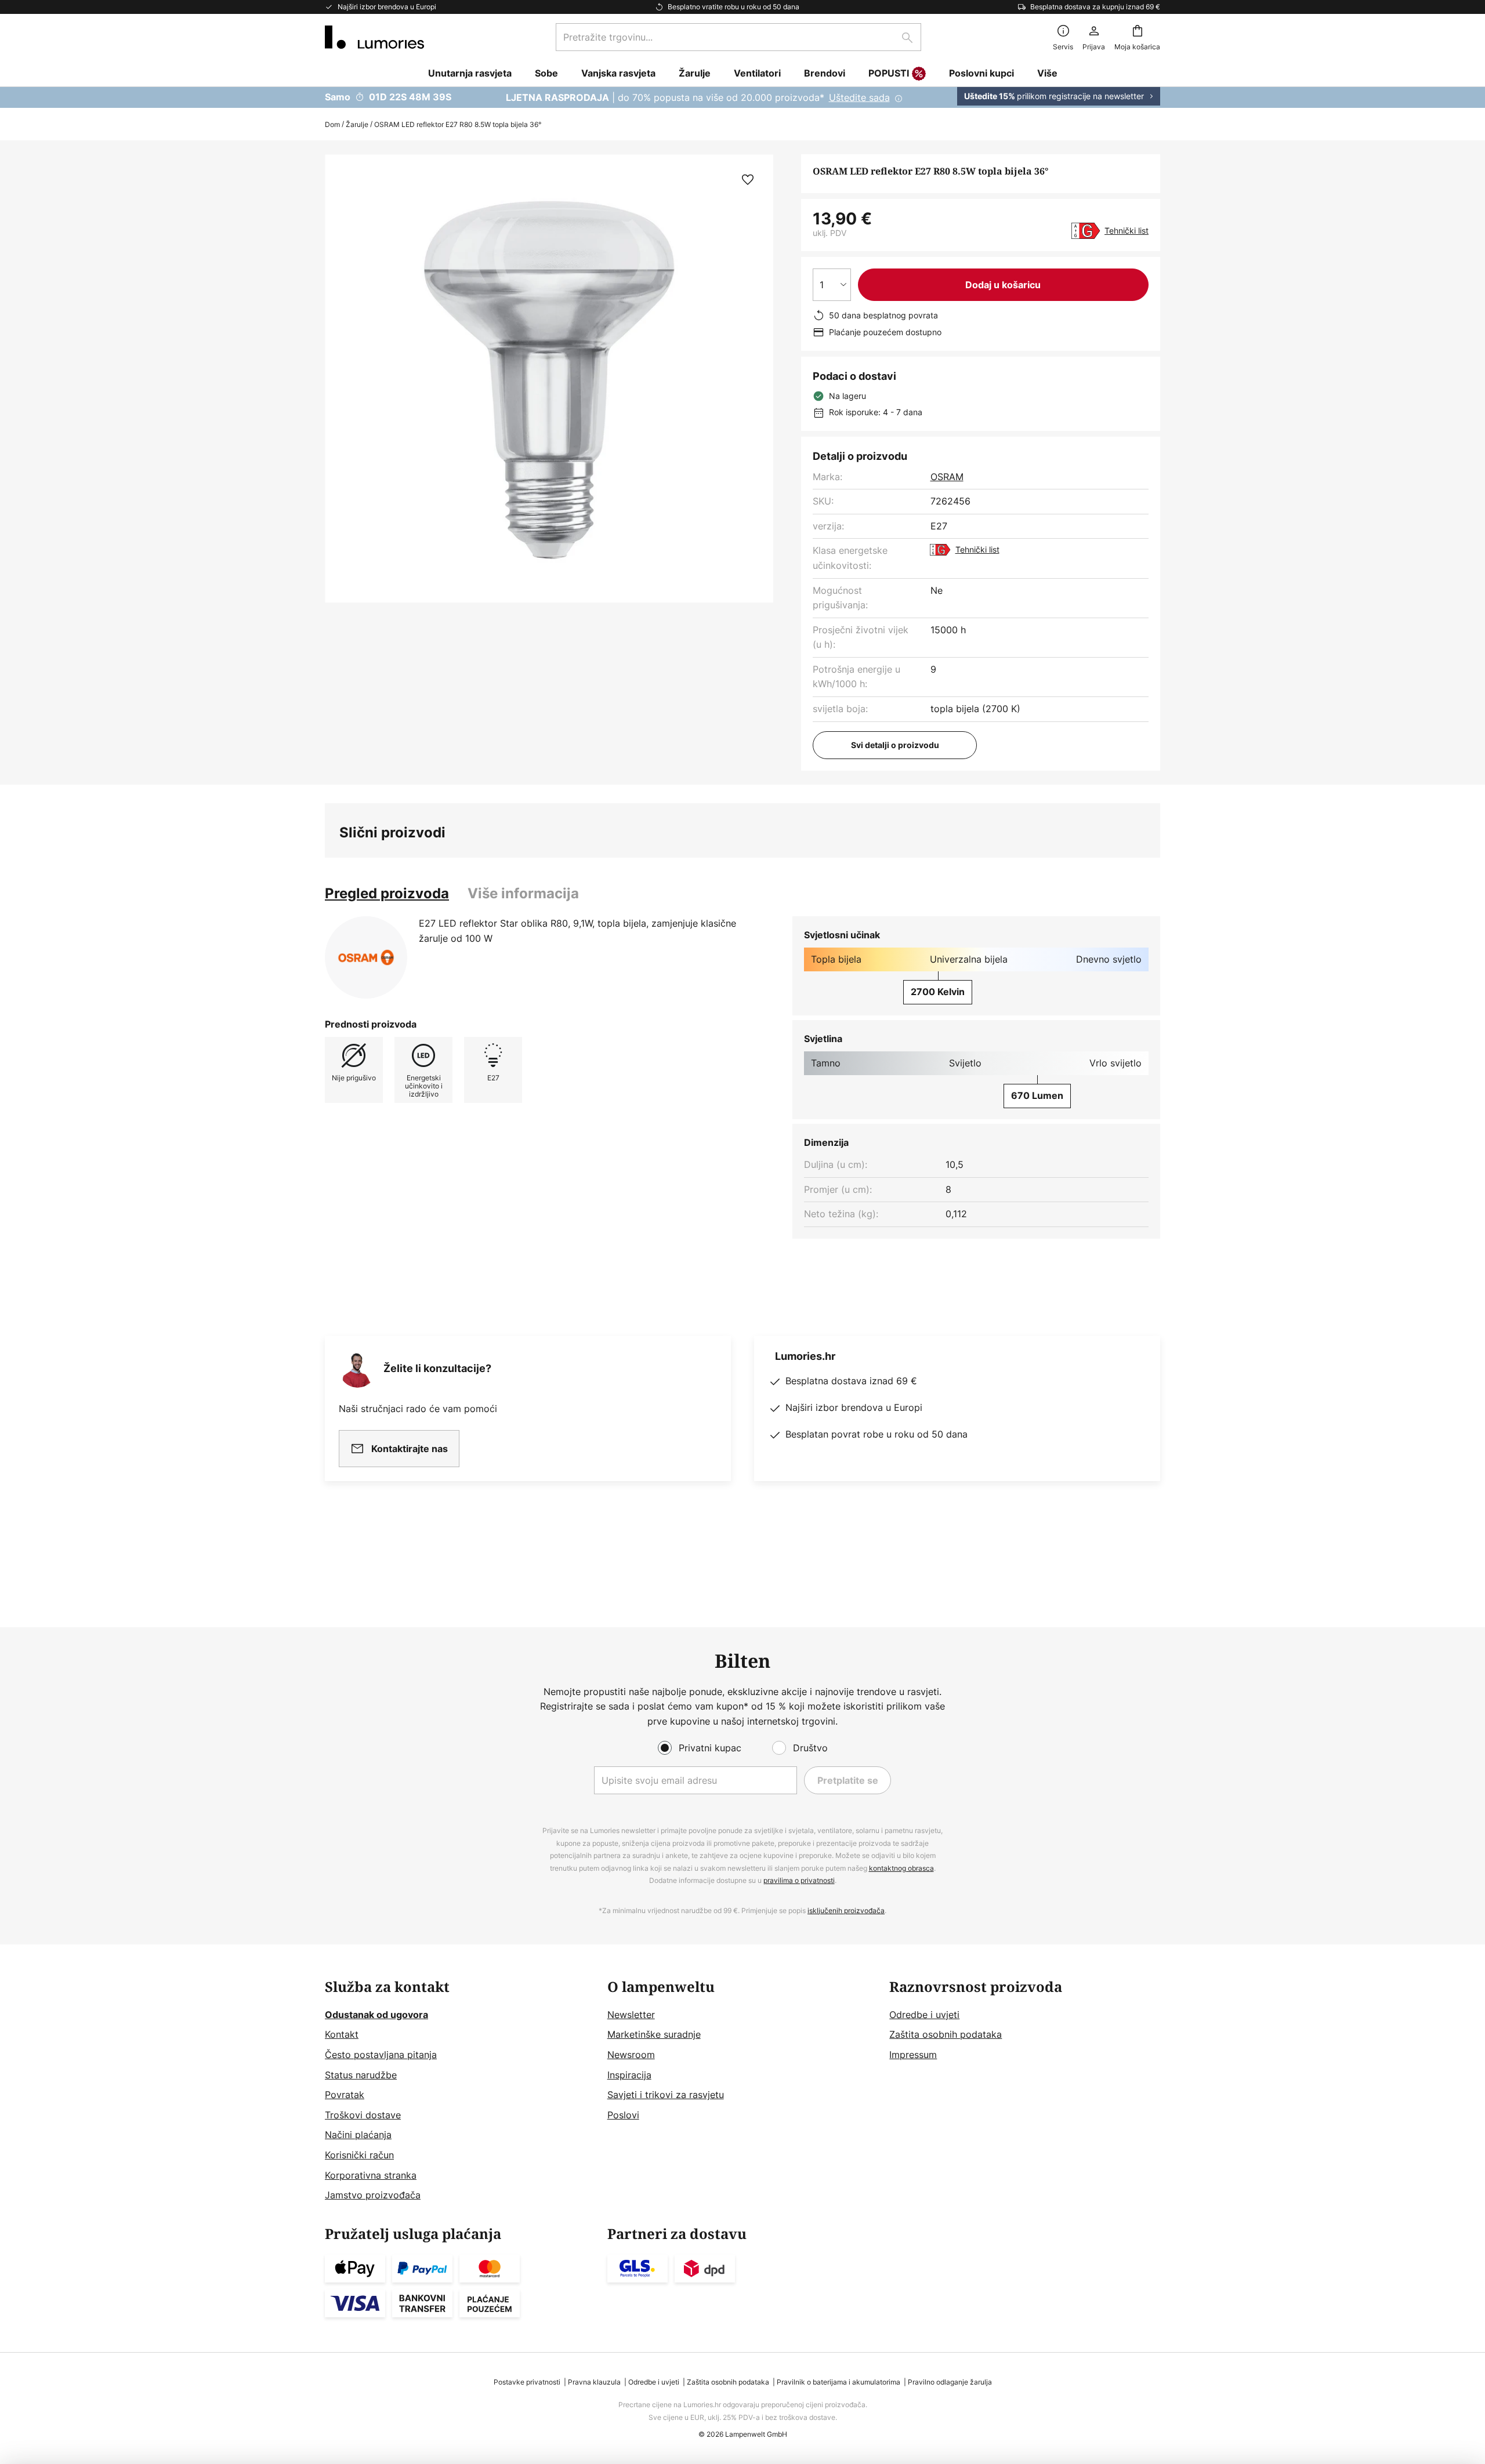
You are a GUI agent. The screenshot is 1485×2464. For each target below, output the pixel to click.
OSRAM (947, 477)
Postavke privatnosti (527, 2382)
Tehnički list (1127, 231)
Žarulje (357, 124)
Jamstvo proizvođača (373, 2195)
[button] (748, 180)
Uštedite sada (859, 97)
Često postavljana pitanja (381, 2055)
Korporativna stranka (371, 2175)
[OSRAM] (366, 957)
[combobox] (738, 37)
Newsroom (631, 2055)
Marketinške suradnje (654, 2034)
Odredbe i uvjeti (924, 2015)
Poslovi (623, 2115)
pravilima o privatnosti (799, 1880)
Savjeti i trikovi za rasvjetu (666, 2095)
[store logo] (374, 37)
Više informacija (523, 893)
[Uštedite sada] (742, 97)
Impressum (913, 2055)
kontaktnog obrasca (901, 1868)
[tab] (387, 894)
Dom (332, 124)
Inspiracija (629, 2075)
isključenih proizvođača (846, 1910)
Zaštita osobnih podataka (946, 2034)
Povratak (345, 2095)
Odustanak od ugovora (376, 2015)
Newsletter (631, 2015)
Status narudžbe (361, 2075)
